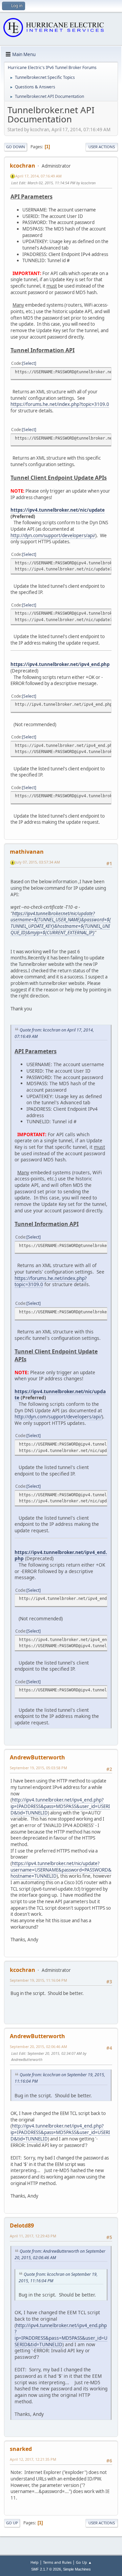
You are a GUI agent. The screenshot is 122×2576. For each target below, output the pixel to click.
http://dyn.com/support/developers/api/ (53, 535)
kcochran (23, 166)
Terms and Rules (57, 2562)
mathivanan (27, 852)
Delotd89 (22, 2225)
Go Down (16, 147)
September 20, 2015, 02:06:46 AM (38, 2046)
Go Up (12, 2523)
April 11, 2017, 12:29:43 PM (33, 2236)
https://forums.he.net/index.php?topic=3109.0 (60, 404)
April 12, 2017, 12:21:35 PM (33, 2459)
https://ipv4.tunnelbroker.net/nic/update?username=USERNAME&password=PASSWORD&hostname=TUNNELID (61, 1870)
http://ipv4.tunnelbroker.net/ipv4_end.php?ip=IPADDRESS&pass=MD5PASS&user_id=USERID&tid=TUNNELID (60, 1806)
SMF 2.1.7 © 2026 (46, 2569)
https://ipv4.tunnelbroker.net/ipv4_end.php (60, 664)
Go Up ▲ (84, 2562)
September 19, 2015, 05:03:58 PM (38, 1768)
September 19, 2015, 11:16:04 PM (38, 1980)
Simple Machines (77, 2569)
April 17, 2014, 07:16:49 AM (38, 176)
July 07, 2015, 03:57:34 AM (38, 862)
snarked (21, 2449)
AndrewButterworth (37, 1757)
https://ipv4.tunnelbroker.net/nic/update (58, 510)
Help (35, 2562)
